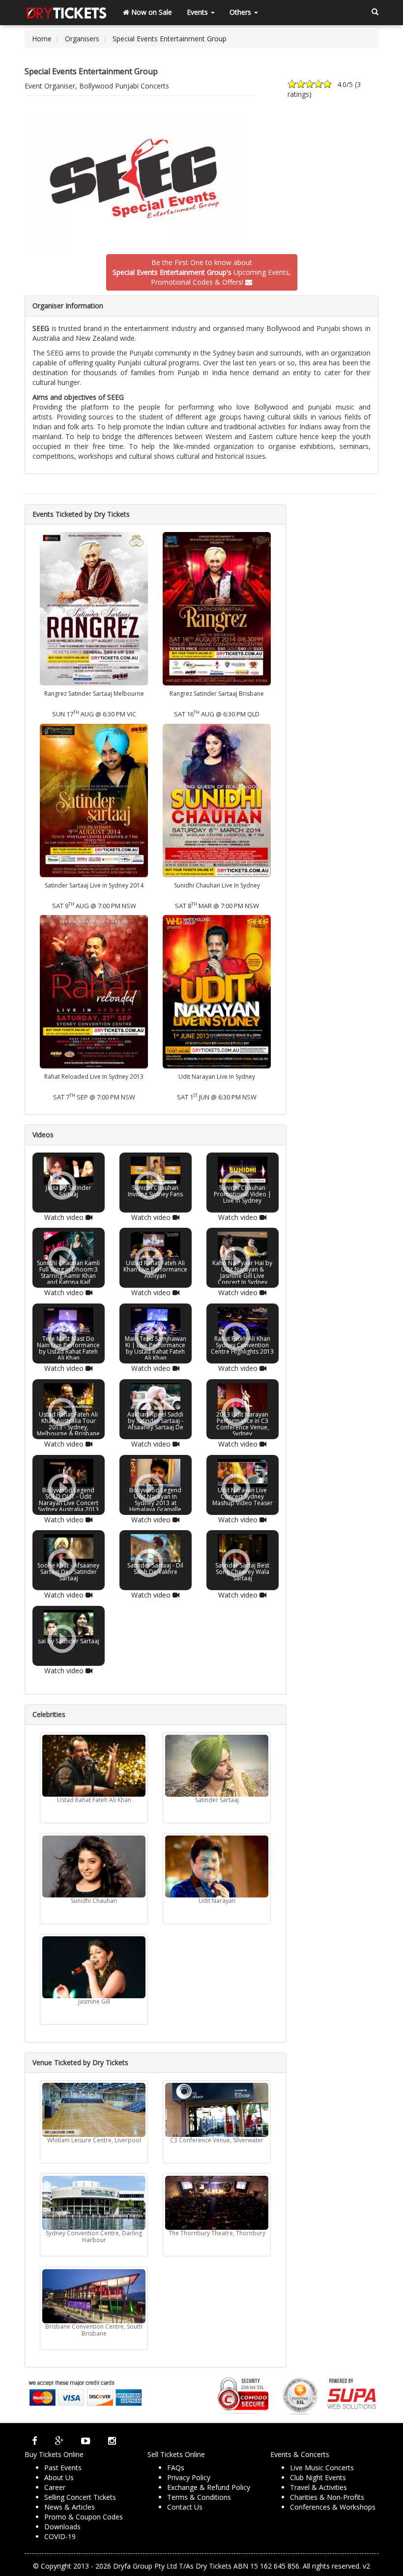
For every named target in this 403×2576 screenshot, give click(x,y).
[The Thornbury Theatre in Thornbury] (217, 2203)
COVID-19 (60, 2536)
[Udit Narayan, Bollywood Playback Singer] (217, 1866)
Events (198, 12)
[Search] (375, 12)
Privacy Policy (189, 2477)
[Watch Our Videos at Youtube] (86, 2441)
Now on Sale (151, 12)
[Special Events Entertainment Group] (201, 183)
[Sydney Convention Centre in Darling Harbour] (94, 2203)
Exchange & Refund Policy (209, 2487)
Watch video (65, 1217)
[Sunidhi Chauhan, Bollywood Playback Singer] (94, 1866)
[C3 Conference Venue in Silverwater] (217, 2110)
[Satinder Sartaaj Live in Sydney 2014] (94, 799)
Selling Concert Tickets (80, 2497)
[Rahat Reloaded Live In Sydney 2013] (94, 991)
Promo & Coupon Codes (84, 2517)
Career (55, 2487)
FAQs (176, 2468)
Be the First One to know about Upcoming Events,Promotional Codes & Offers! (202, 272)
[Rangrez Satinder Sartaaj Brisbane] (217, 608)
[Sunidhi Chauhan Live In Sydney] (217, 799)
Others (241, 12)
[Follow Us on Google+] (59, 2441)
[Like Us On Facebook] (35, 2441)
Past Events (63, 2468)
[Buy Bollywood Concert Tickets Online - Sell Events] (66, 12)
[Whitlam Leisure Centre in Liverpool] (94, 2110)
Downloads (62, 2527)
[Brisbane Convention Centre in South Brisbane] (94, 2296)
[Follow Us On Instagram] (112, 2441)
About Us (59, 2477)
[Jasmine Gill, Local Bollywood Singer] (94, 1967)
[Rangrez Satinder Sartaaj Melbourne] (94, 608)
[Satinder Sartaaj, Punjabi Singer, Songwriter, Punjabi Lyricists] (217, 1766)
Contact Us (185, 2507)
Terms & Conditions (199, 2497)
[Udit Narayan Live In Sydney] (217, 991)
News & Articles (70, 2507)
